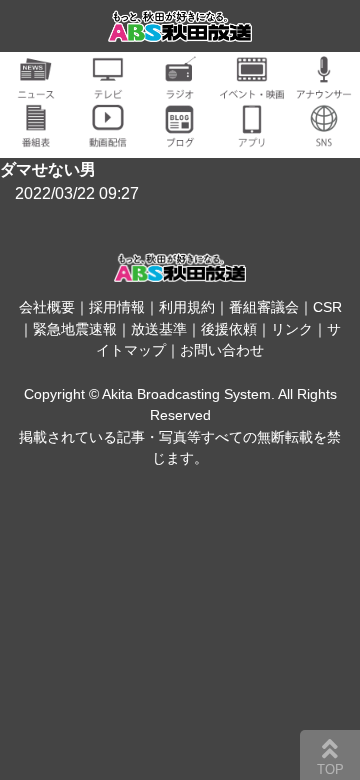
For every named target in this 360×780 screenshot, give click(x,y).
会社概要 (47, 307)
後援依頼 (229, 329)
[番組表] (36, 135)
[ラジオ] (180, 87)
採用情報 (117, 307)
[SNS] (324, 135)
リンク (292, 329)
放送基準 (159, 329)
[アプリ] (252, 135)
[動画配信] (108, 135)
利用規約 (187, 307)
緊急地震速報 (75, 329)
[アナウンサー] (324, 87)
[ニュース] (36, 87)
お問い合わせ (222, 350)
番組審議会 (264, 307)
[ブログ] (180, 135)
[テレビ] (108, 87)
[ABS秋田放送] (180, 29)
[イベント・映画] (252, 87)
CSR (327, 307)
